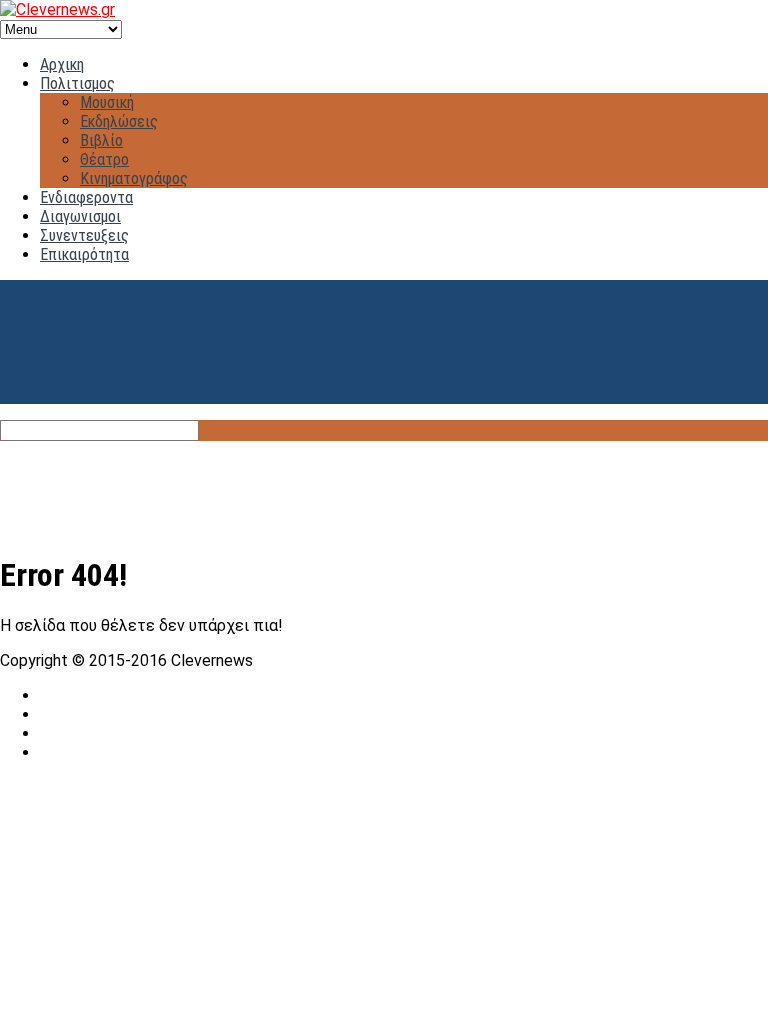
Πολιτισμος (77, 83)
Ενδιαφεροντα (86, 197)
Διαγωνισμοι (80, 216)
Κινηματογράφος (134, 178)
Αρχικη (62, 64)
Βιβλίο (101, 140)
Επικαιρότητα (84, 254)
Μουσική (107, 102)
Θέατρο (104, 159)
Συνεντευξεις (84, 235)
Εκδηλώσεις (119, 121)
